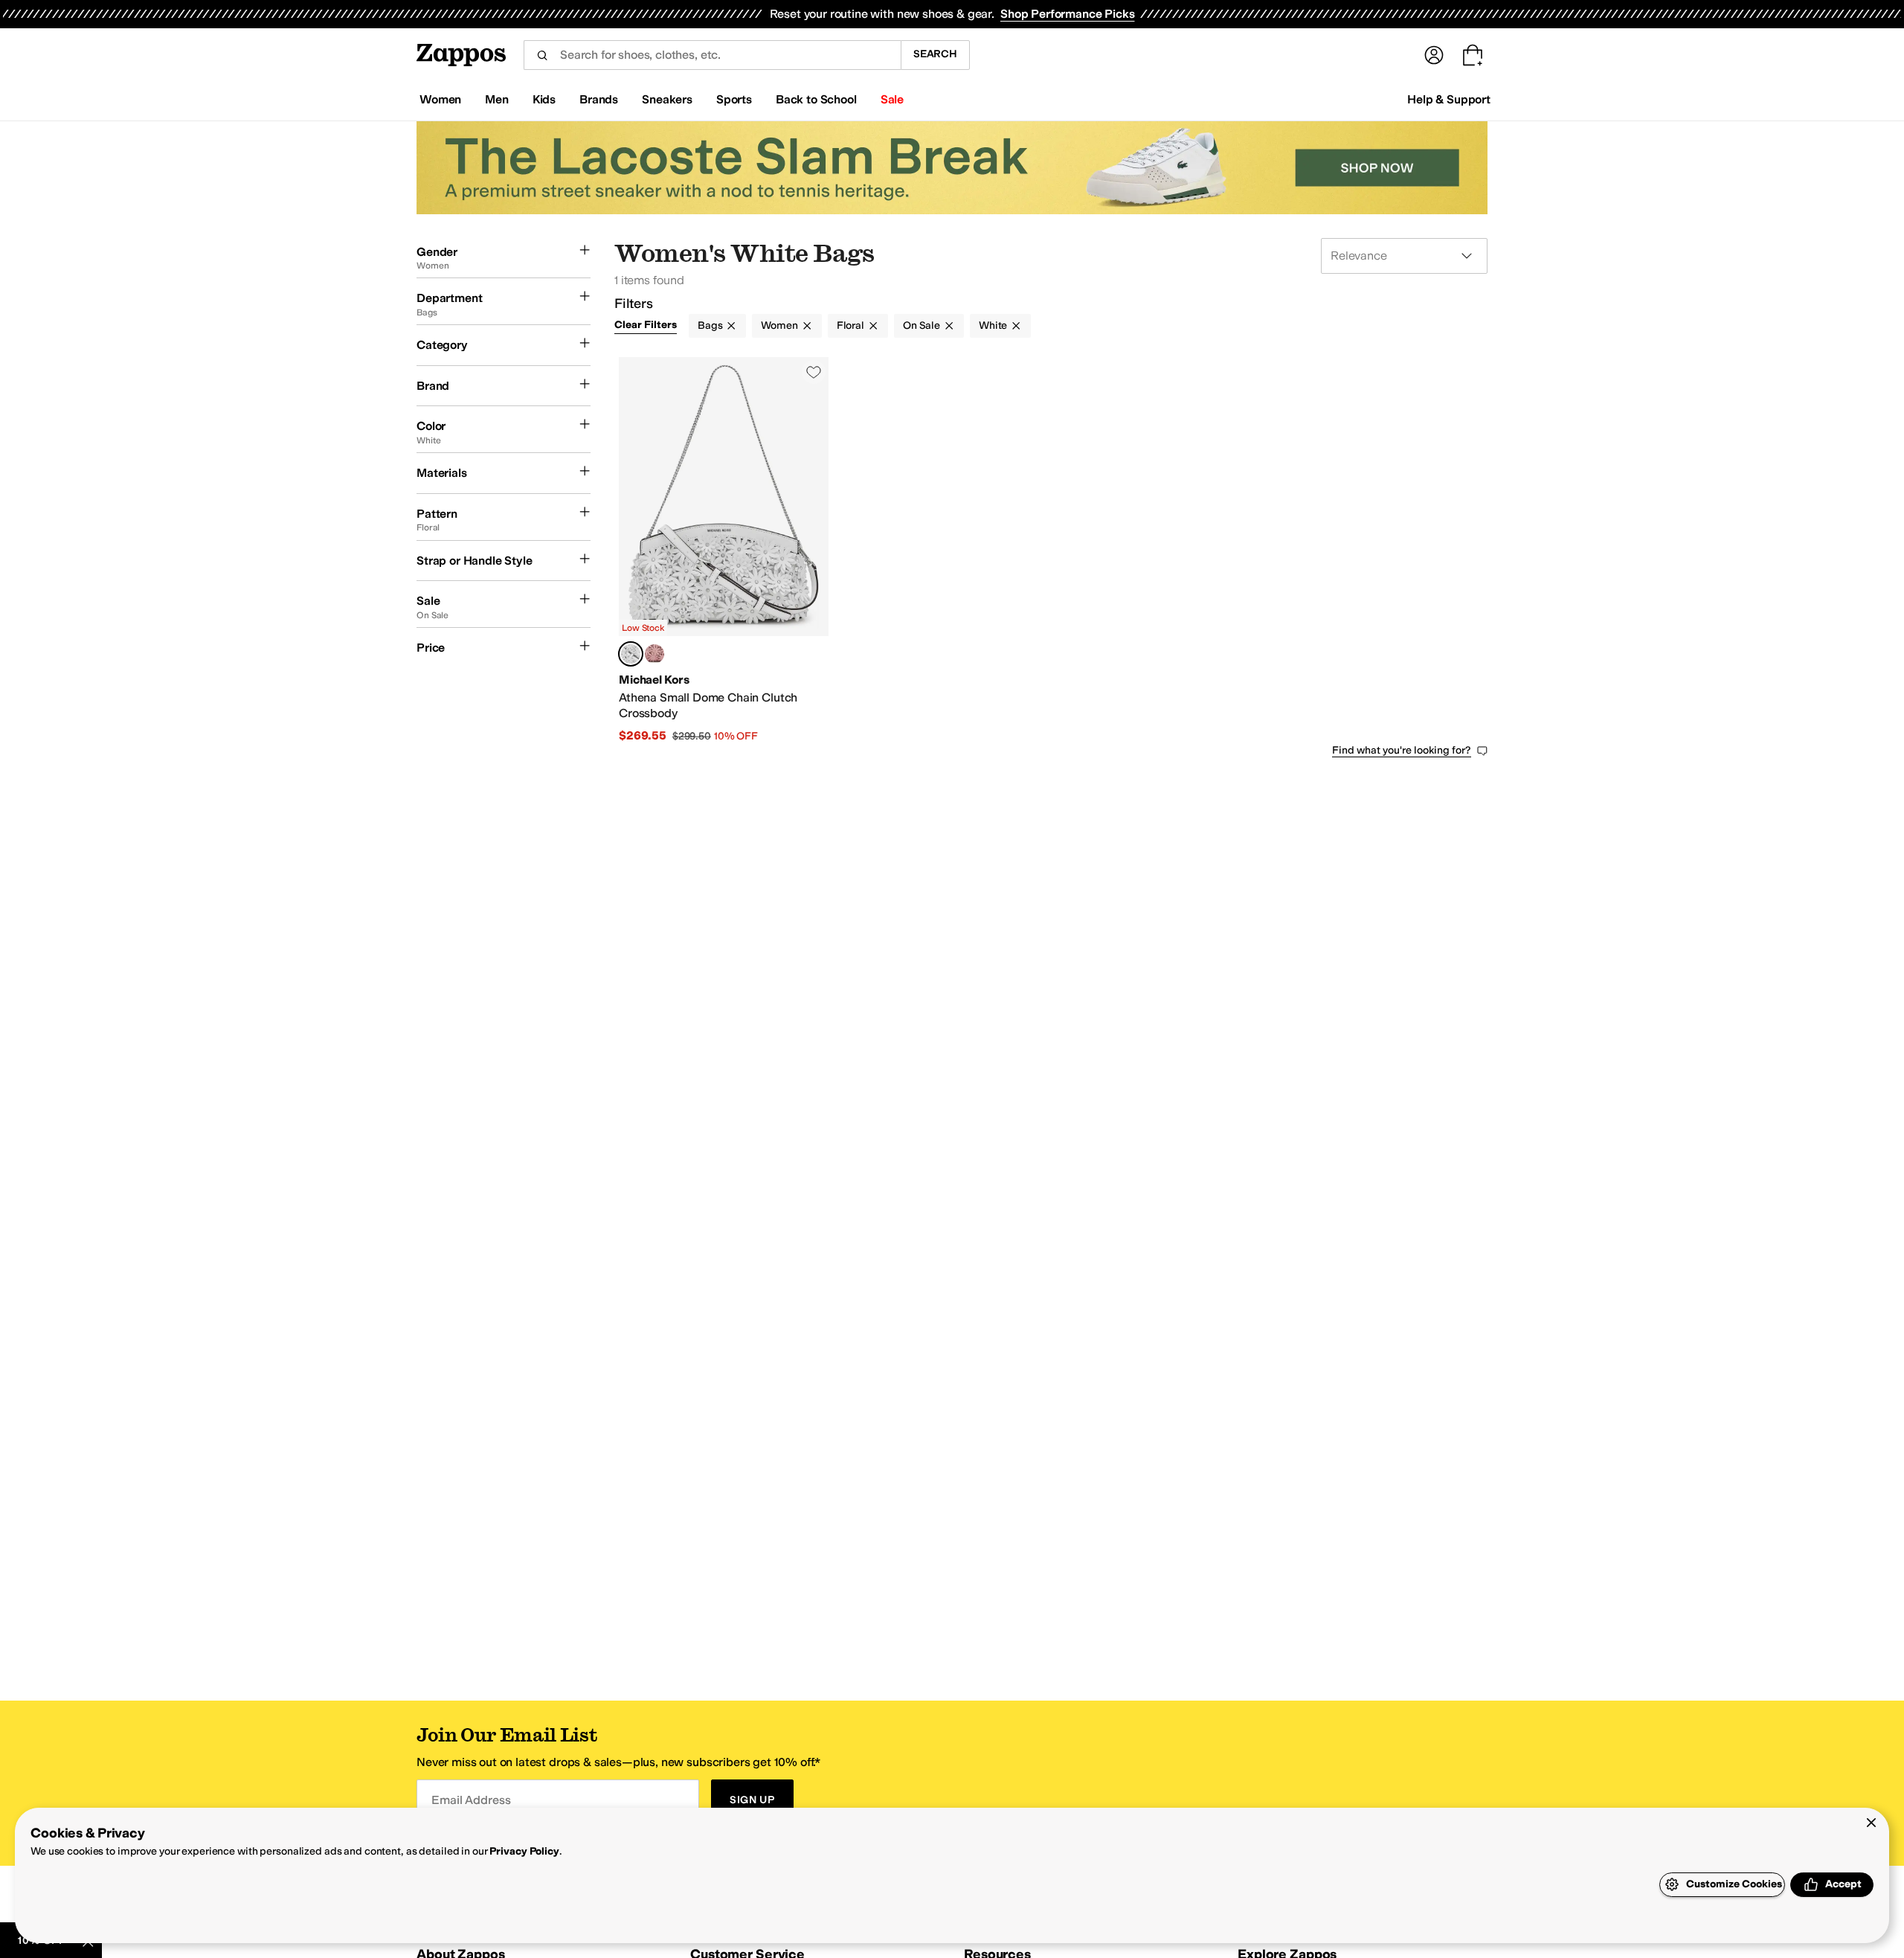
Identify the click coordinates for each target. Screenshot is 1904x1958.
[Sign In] (1434, 55)
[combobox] (712, 55)
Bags (710, 325)
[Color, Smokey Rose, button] (654, 654)
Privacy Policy (524, 1851)
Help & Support (1449, 99)
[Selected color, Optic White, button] (631, 654)
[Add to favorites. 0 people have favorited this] (814, 372)
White (993, 325)
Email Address (471, 1800)
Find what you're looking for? (1402, 750)
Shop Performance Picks (1067, 14)
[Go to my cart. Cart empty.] (1473, 55)
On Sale (922, 325)
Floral (850, 325)
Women (779, 325)
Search (935, 54)
